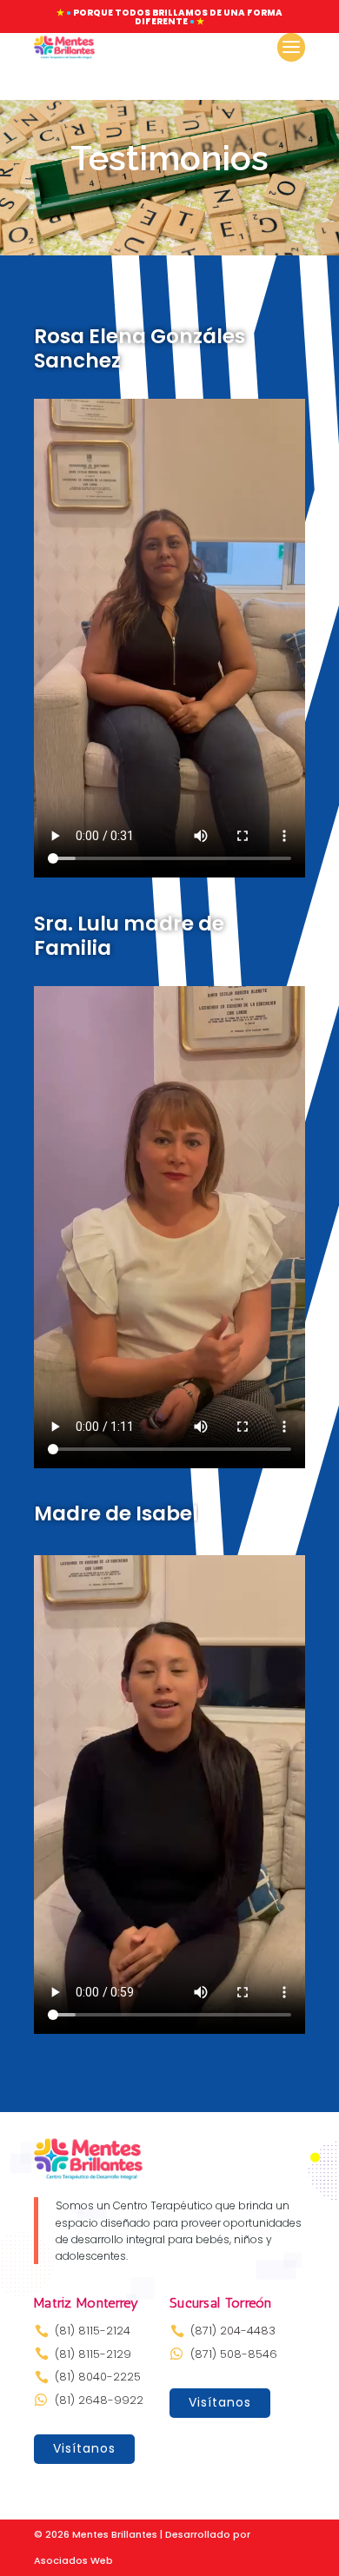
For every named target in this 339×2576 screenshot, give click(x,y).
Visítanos (84, 2448)
